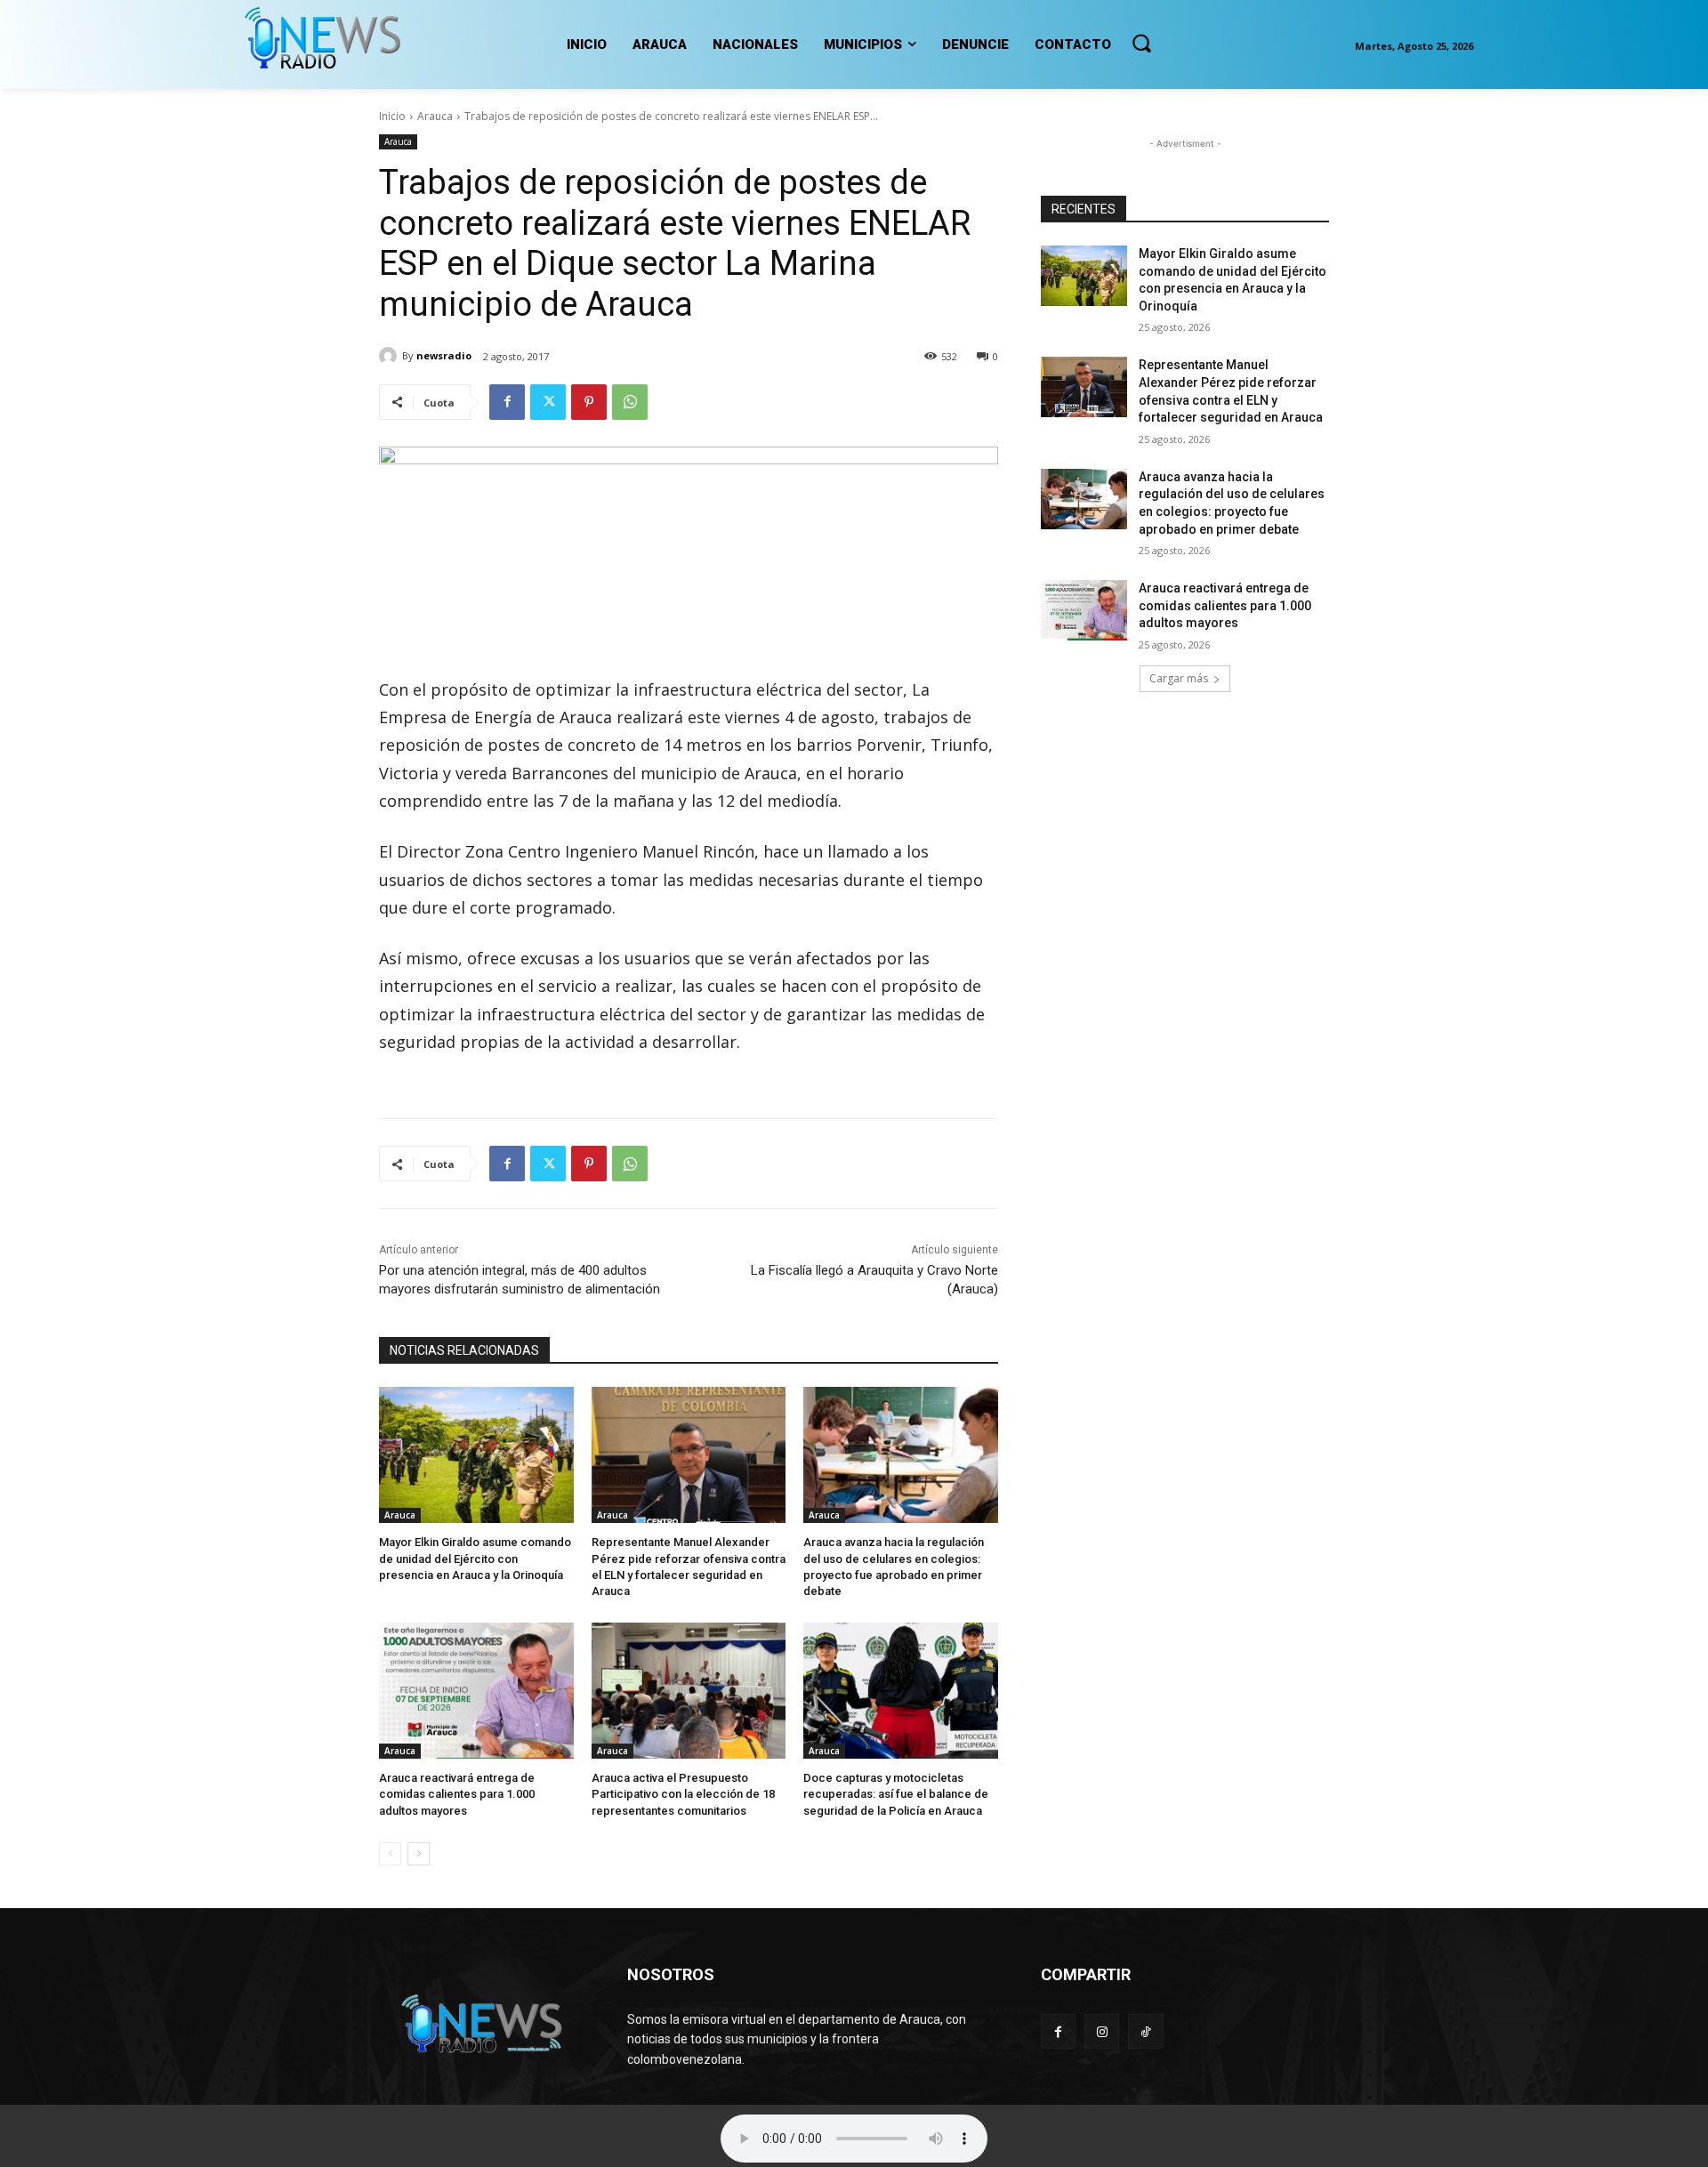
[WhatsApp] (630, 402)
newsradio (444, 355)
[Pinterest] (589, 402)
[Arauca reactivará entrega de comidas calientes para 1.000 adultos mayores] (476, 1691)
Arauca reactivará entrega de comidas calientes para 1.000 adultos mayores (457, 1794)
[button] (1141, 43)
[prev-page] (390, 1854)
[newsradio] (391, 356)
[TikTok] (1145, 2031)
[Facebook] (507, 402)
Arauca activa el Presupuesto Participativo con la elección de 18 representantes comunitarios (683, 1794)
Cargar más (1179, 678)
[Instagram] (1102, 2031)
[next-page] (419, 1854)
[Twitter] (548, 402)
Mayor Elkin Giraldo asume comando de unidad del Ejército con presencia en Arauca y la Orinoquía (475, 1558)
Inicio (392, 116)
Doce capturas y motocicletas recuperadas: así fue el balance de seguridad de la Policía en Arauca (896, 1794)
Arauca (435, 116)
